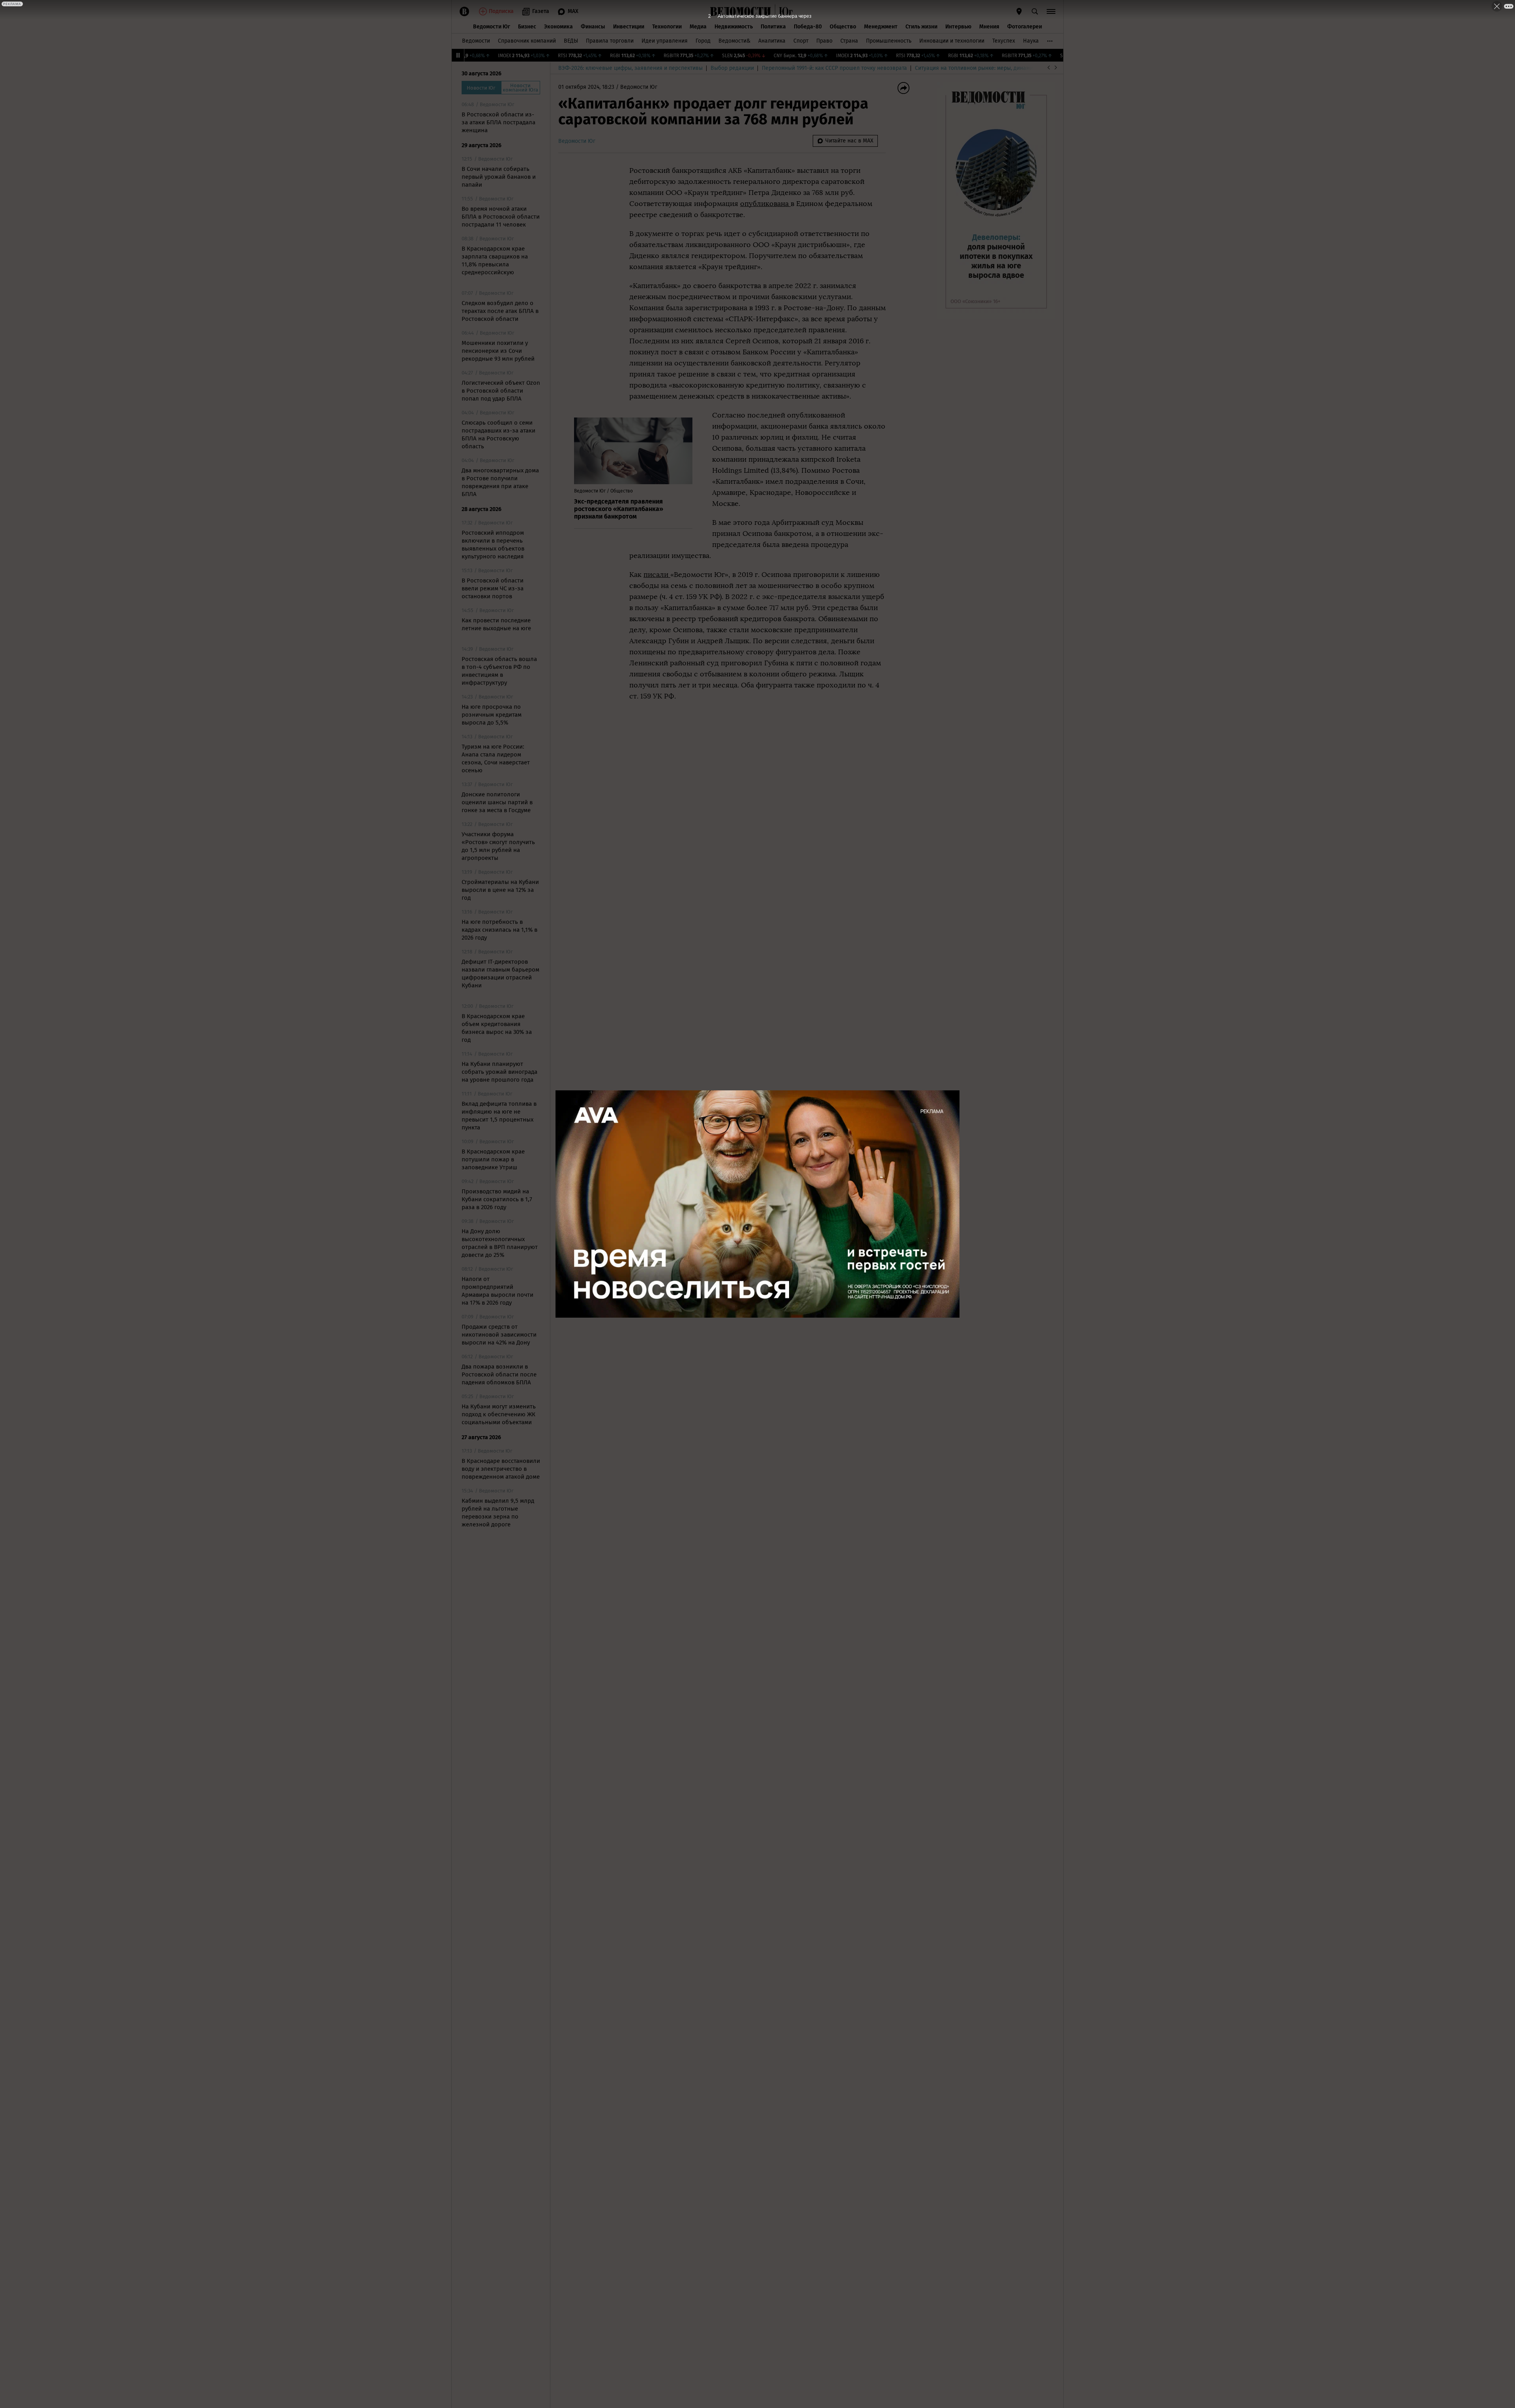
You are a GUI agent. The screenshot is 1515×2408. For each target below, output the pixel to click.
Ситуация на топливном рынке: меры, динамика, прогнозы (991, 68)
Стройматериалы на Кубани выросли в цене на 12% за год (500, 890)
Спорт (801, 41)
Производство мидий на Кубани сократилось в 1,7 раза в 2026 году (497, 1199)
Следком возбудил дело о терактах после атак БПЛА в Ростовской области (500, 311)
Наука (1031, 41)
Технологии (667, 27)
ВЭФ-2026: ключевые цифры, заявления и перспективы (630, 68)
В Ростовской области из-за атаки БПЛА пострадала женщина (498, 122)
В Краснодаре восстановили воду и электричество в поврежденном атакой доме (501, 1469)
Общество (843, 27)
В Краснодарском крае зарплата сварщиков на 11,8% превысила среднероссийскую (495, 260)
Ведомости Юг (492, 27)
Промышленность (889, 41)
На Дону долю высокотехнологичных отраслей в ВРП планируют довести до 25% (500, 1243)
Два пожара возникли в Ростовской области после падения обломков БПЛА (499, 1374)
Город (703, 41)
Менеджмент (881, 27)
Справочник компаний (527, 41)
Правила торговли (610, 41)
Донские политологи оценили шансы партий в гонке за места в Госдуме (497, 802)
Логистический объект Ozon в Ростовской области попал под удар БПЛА (501, 391)
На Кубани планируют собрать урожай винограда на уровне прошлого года (499, 1072)
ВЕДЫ (571, 41)
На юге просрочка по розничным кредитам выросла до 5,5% (492, 715)
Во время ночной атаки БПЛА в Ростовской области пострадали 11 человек (501, 217)
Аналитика (772, 41)
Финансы (593, 27)
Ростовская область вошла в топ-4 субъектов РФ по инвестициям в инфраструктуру (499, 671)
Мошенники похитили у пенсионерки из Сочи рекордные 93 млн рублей (498, 351)
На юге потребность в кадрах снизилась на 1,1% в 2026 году (499, 930)
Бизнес (527, 27)
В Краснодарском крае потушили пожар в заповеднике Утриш (493, 1159)
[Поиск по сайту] (1035, 11)
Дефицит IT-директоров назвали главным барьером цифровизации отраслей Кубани (500, 974)
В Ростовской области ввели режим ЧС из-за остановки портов (493, 588)
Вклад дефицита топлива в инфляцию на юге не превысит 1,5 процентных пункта (499, 1116)
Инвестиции (629, 27)
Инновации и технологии (952, 41)
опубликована (765, 204)
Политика (773, 27)
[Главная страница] (741, 11)
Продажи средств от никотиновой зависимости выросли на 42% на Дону (499, 1335)
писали (657, 575)
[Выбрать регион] (1019, 11)
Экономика (558, 27)
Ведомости (476, 41)
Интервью (958, 27)
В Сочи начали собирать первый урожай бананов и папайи (499, 177)
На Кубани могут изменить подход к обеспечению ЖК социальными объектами (499, 1414)
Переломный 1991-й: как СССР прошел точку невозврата (834, 68)
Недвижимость (734, 27)
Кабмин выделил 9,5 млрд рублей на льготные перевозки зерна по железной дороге (498, 1513)
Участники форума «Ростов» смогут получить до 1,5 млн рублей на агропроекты (498, 846)
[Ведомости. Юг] (784, 11)
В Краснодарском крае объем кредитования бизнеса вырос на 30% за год (497, 1028)
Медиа (698, 27)
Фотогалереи (1025, 27)
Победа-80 (808, 27)
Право (824, 41)
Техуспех (1004, 41)
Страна (849, 41)
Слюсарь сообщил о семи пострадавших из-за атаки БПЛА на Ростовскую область (498, 434)
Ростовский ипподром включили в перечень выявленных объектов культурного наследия (493, 545)
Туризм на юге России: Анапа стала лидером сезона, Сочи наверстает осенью (496, 758)
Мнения (989, 27)
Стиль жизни (921, 27)
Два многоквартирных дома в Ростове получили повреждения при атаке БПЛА (500, 482)
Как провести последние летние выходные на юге (496, 624)
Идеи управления (665, 41)
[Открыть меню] (1051, 11)
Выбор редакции (732, 68)
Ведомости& (734, 41)
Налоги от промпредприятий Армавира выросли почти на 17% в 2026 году (498, 1291)
